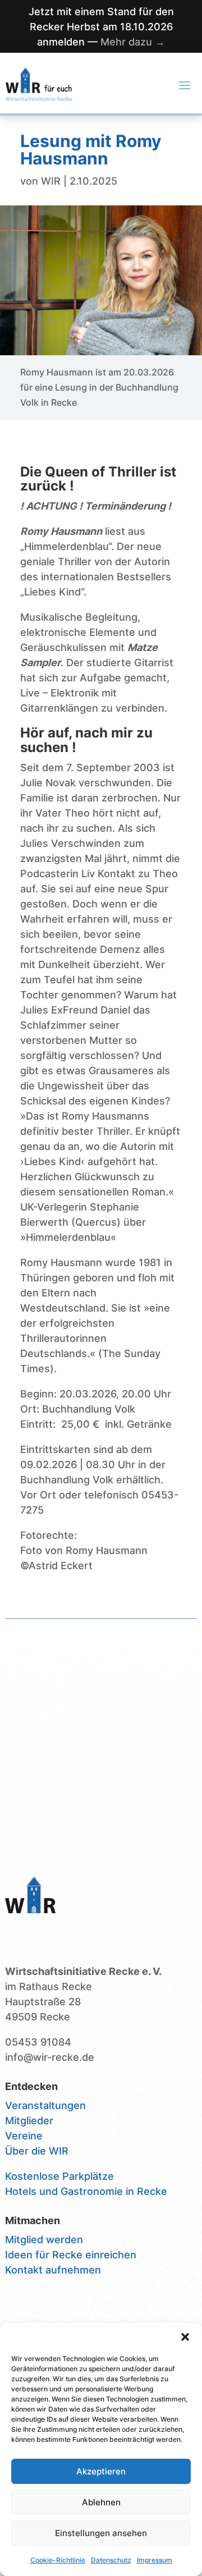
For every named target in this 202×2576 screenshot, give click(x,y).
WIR (51, 181)
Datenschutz (111, 2560)
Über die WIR (37, 2151)
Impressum (155, 2560)
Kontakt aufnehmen (53, 2270)
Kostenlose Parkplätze (59, 2176)
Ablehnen (101, 2502)
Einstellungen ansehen (101, 2533)
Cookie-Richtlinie (58, 2560)
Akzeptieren (101, 2471)
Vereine (24, 2136)
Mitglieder (29, 2121)
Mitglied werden (44, 2240)
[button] (185, 2337)
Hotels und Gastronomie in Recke (86, 2191)
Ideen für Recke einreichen (71, 2255)
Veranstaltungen (45, 2105)
